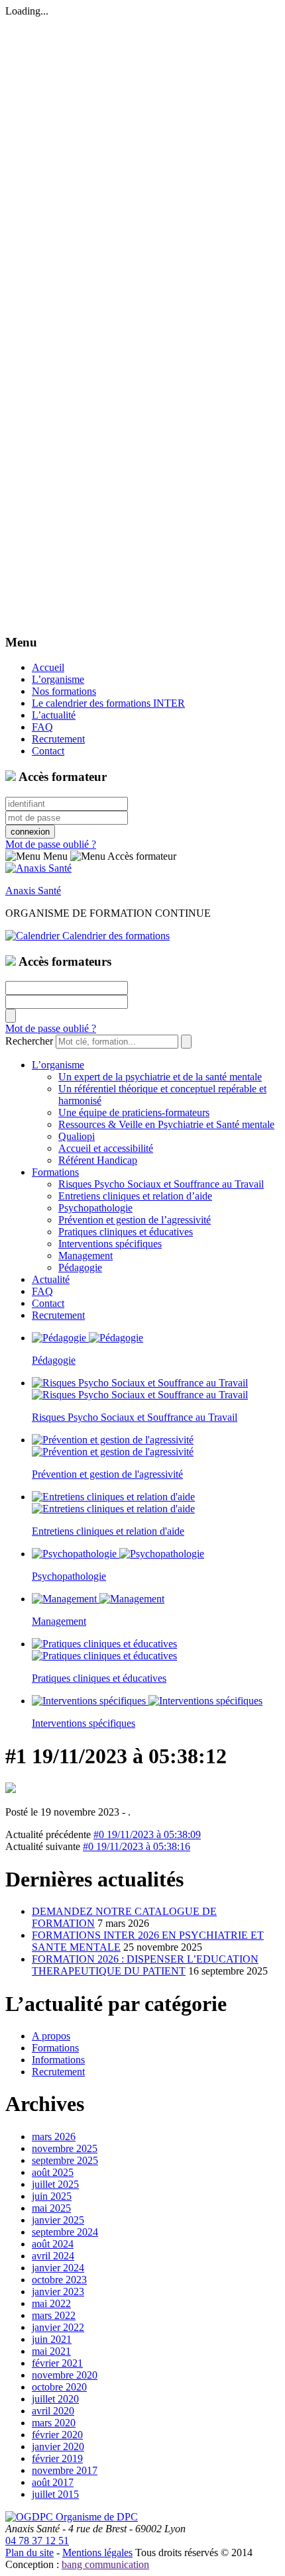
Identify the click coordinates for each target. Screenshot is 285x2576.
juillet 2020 (55, 2399)
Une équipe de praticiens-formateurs (134, 1112)
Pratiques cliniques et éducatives (126, 1232)
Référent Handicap (98, 1160)
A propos (51, 2036)
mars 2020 (54, 2423)
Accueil (48, 667)
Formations (55, 1172)
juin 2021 (52, 2339)
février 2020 (57, 2435)
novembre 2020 (65, 2375)
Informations (58, 2060)
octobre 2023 (59, 2280)
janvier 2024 (58, 2268)
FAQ (42, 727)
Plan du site (29, 2552)
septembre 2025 (65, 2160)
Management (85, 1256)
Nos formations (64, 691)
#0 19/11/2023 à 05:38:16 (137, 1846)
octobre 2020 (59, 2387)
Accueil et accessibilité (106, 1148)
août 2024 (53, 2244)
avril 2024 (53, 2256)
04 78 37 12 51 (37, 2541)
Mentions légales (97, 2552)
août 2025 (53, 2172)
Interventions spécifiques (110, 1244)
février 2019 (57, 2458)
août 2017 (53, 2482)
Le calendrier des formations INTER (108, 703)
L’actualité (54, 715)
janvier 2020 (58, 2447)
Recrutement (58, 739)
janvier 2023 (58, 2292)
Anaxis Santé (33, 891)
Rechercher (29, 1041)
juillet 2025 (55, 2184)
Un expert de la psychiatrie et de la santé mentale (160, 1077)
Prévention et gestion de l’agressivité (135, 1220)
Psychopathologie (95, 1208)
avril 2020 (53, 2411)
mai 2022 (51, 2303)
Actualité (51, 1279)
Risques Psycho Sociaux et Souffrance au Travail (161, 1184)
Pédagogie (80, 1267)
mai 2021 (51, 2351)
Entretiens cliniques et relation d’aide (135, 1196)
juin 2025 (52, 2196)
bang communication (105, 2564)
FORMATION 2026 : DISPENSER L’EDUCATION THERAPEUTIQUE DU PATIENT (145, 1965)
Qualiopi (77, 1136)
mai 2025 (51, 2208)
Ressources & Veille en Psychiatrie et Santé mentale (166, 1124)
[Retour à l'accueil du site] (38, 868)
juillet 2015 (55, 2494)
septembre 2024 (65, 2232)
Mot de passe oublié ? (51, 844)
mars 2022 (54, 2315)
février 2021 (57, 2363)
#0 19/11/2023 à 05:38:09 (147, 1834)
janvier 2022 (58, 2327)
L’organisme (58, 679)
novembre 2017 (65, 2470)
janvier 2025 (58, 2220)
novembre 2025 (65, 2148)
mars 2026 (54, 2137)
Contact (48, 751)
